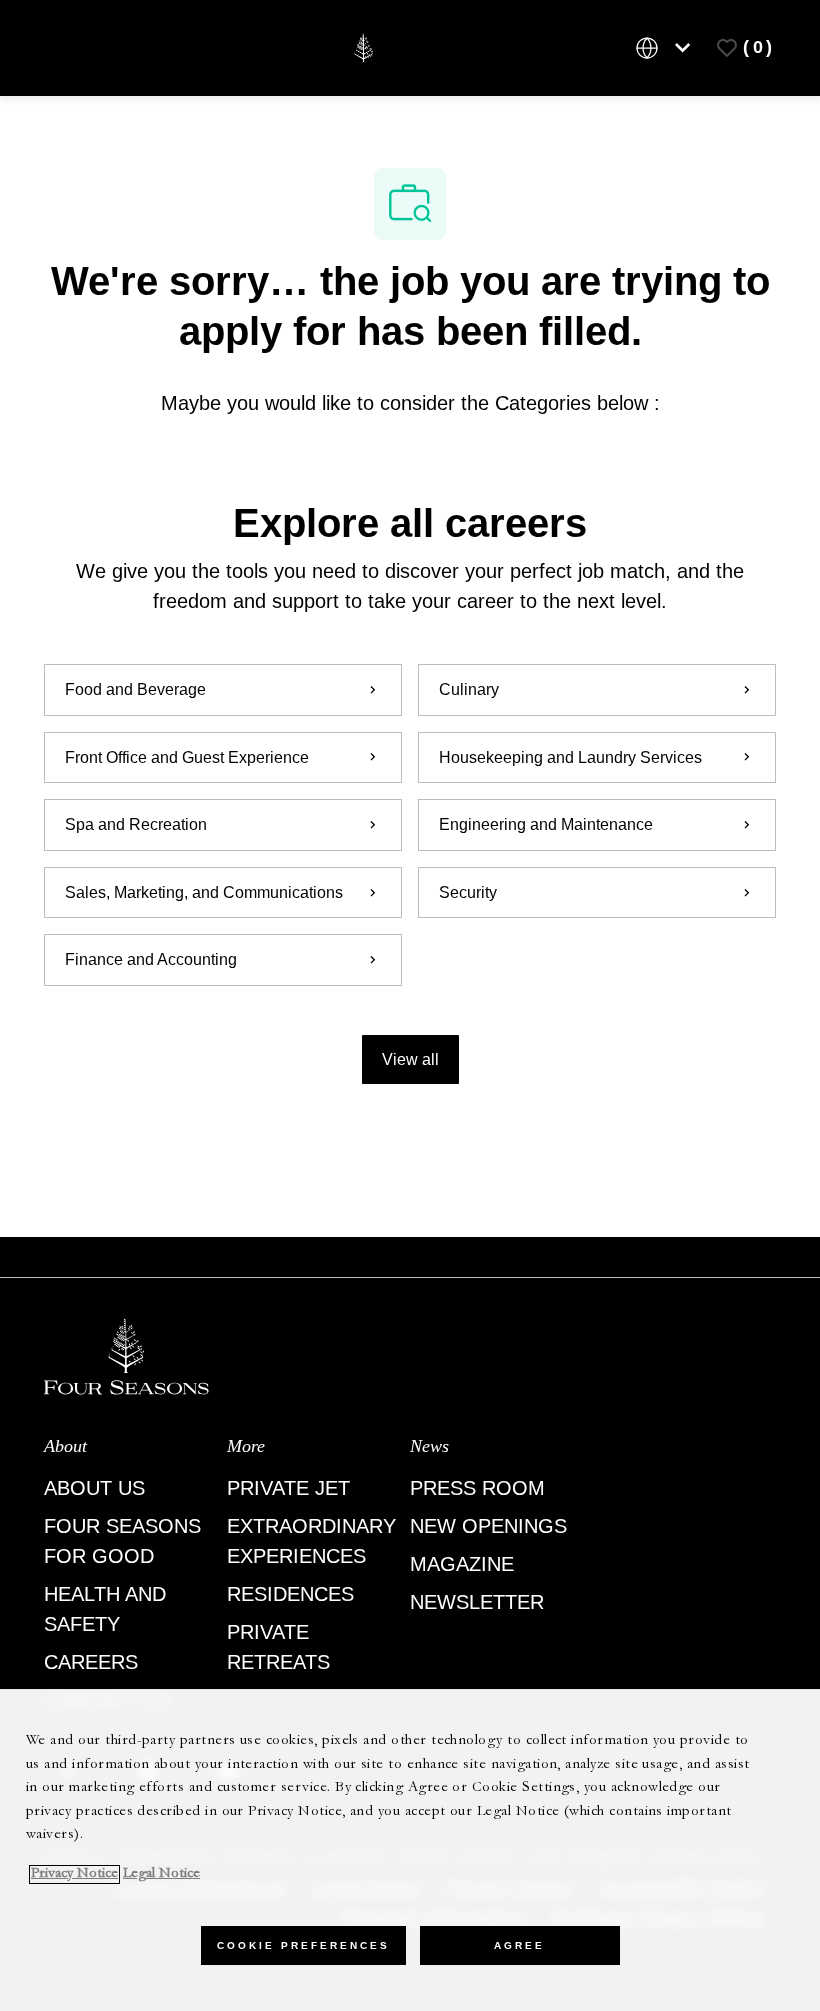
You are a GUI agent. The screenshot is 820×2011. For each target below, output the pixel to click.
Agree (519, 1945)
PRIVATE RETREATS (278, 1647)
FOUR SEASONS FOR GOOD (122, 1541)
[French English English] (667, 48)
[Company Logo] (363, 46)
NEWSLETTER (477, 1602)
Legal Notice (161, 1874)
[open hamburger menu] (68, 48)
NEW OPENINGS (488, 1526)
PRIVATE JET (288, 1488)
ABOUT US (94, 1488)
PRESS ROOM (477, 1488)
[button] (410, 1059)
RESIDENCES (290, 1594)
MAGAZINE (462, 1564)
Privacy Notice (74, 1874)
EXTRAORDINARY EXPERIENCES (311, 1541)
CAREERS (91, 1662)
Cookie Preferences (303, 1945)
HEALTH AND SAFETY (105, 1609)
